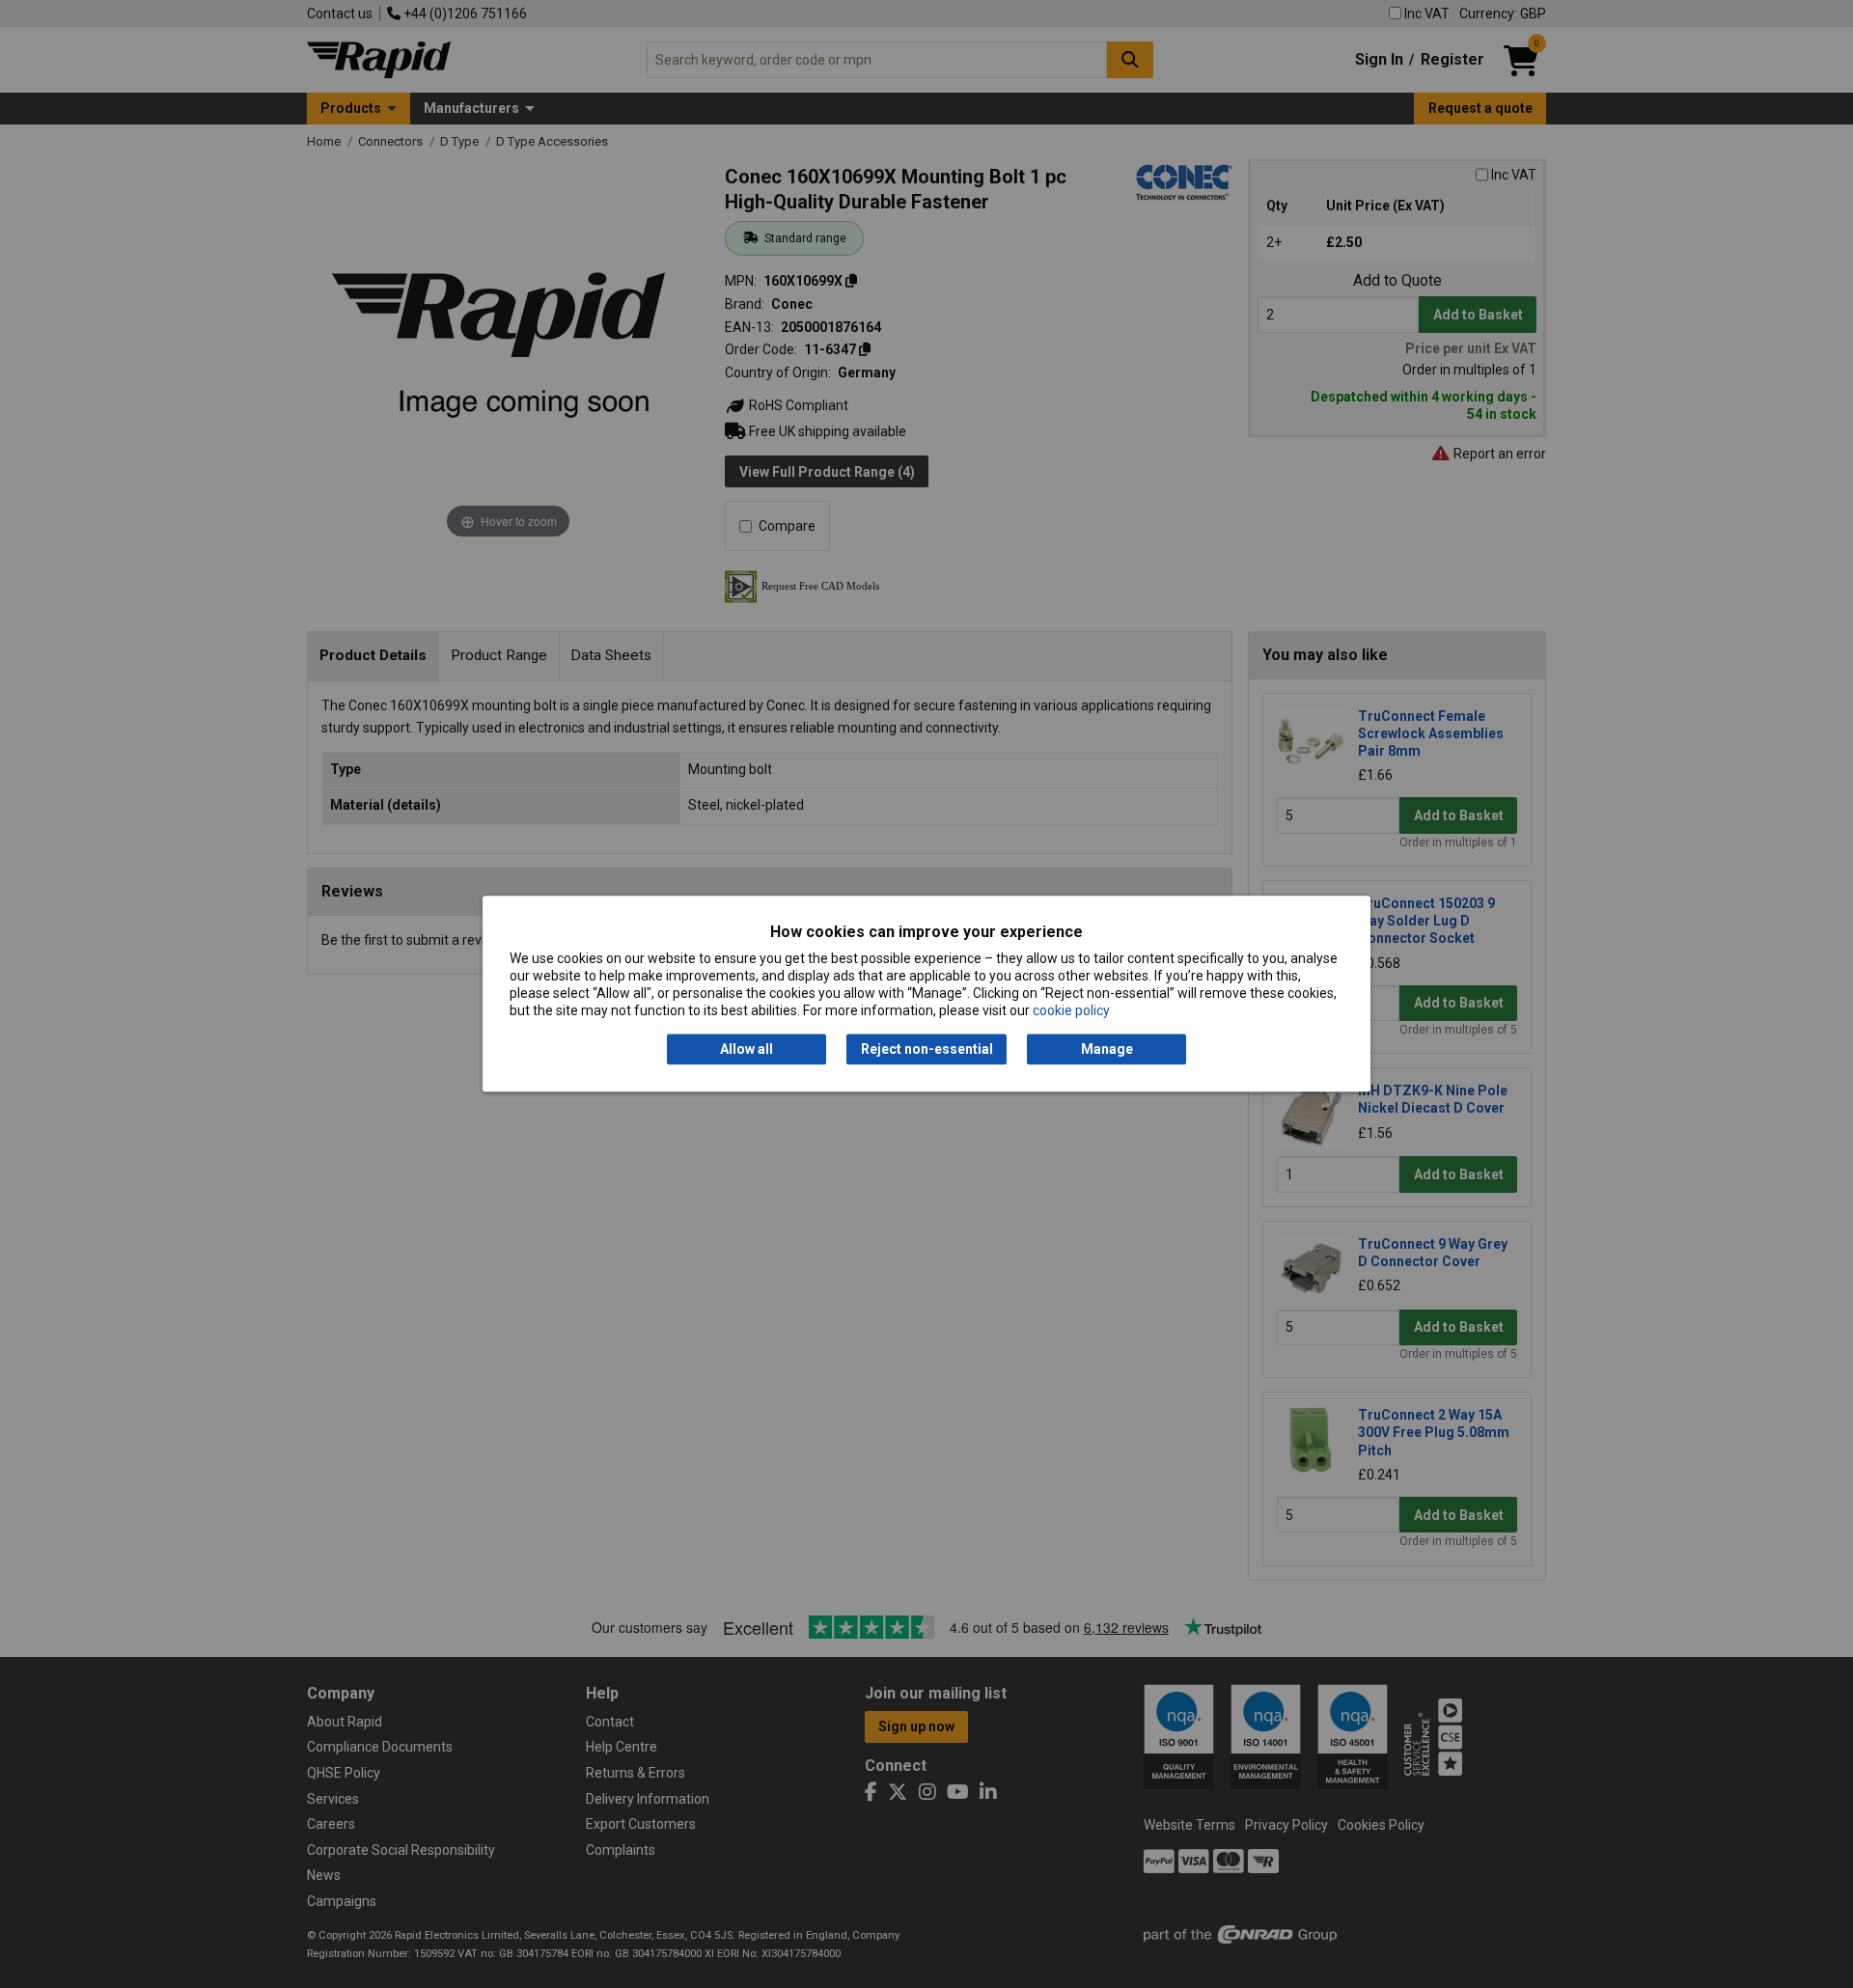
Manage (1107, 1049)
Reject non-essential (927, 1049)
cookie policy (1071, 1011)
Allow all (747, 1049)
